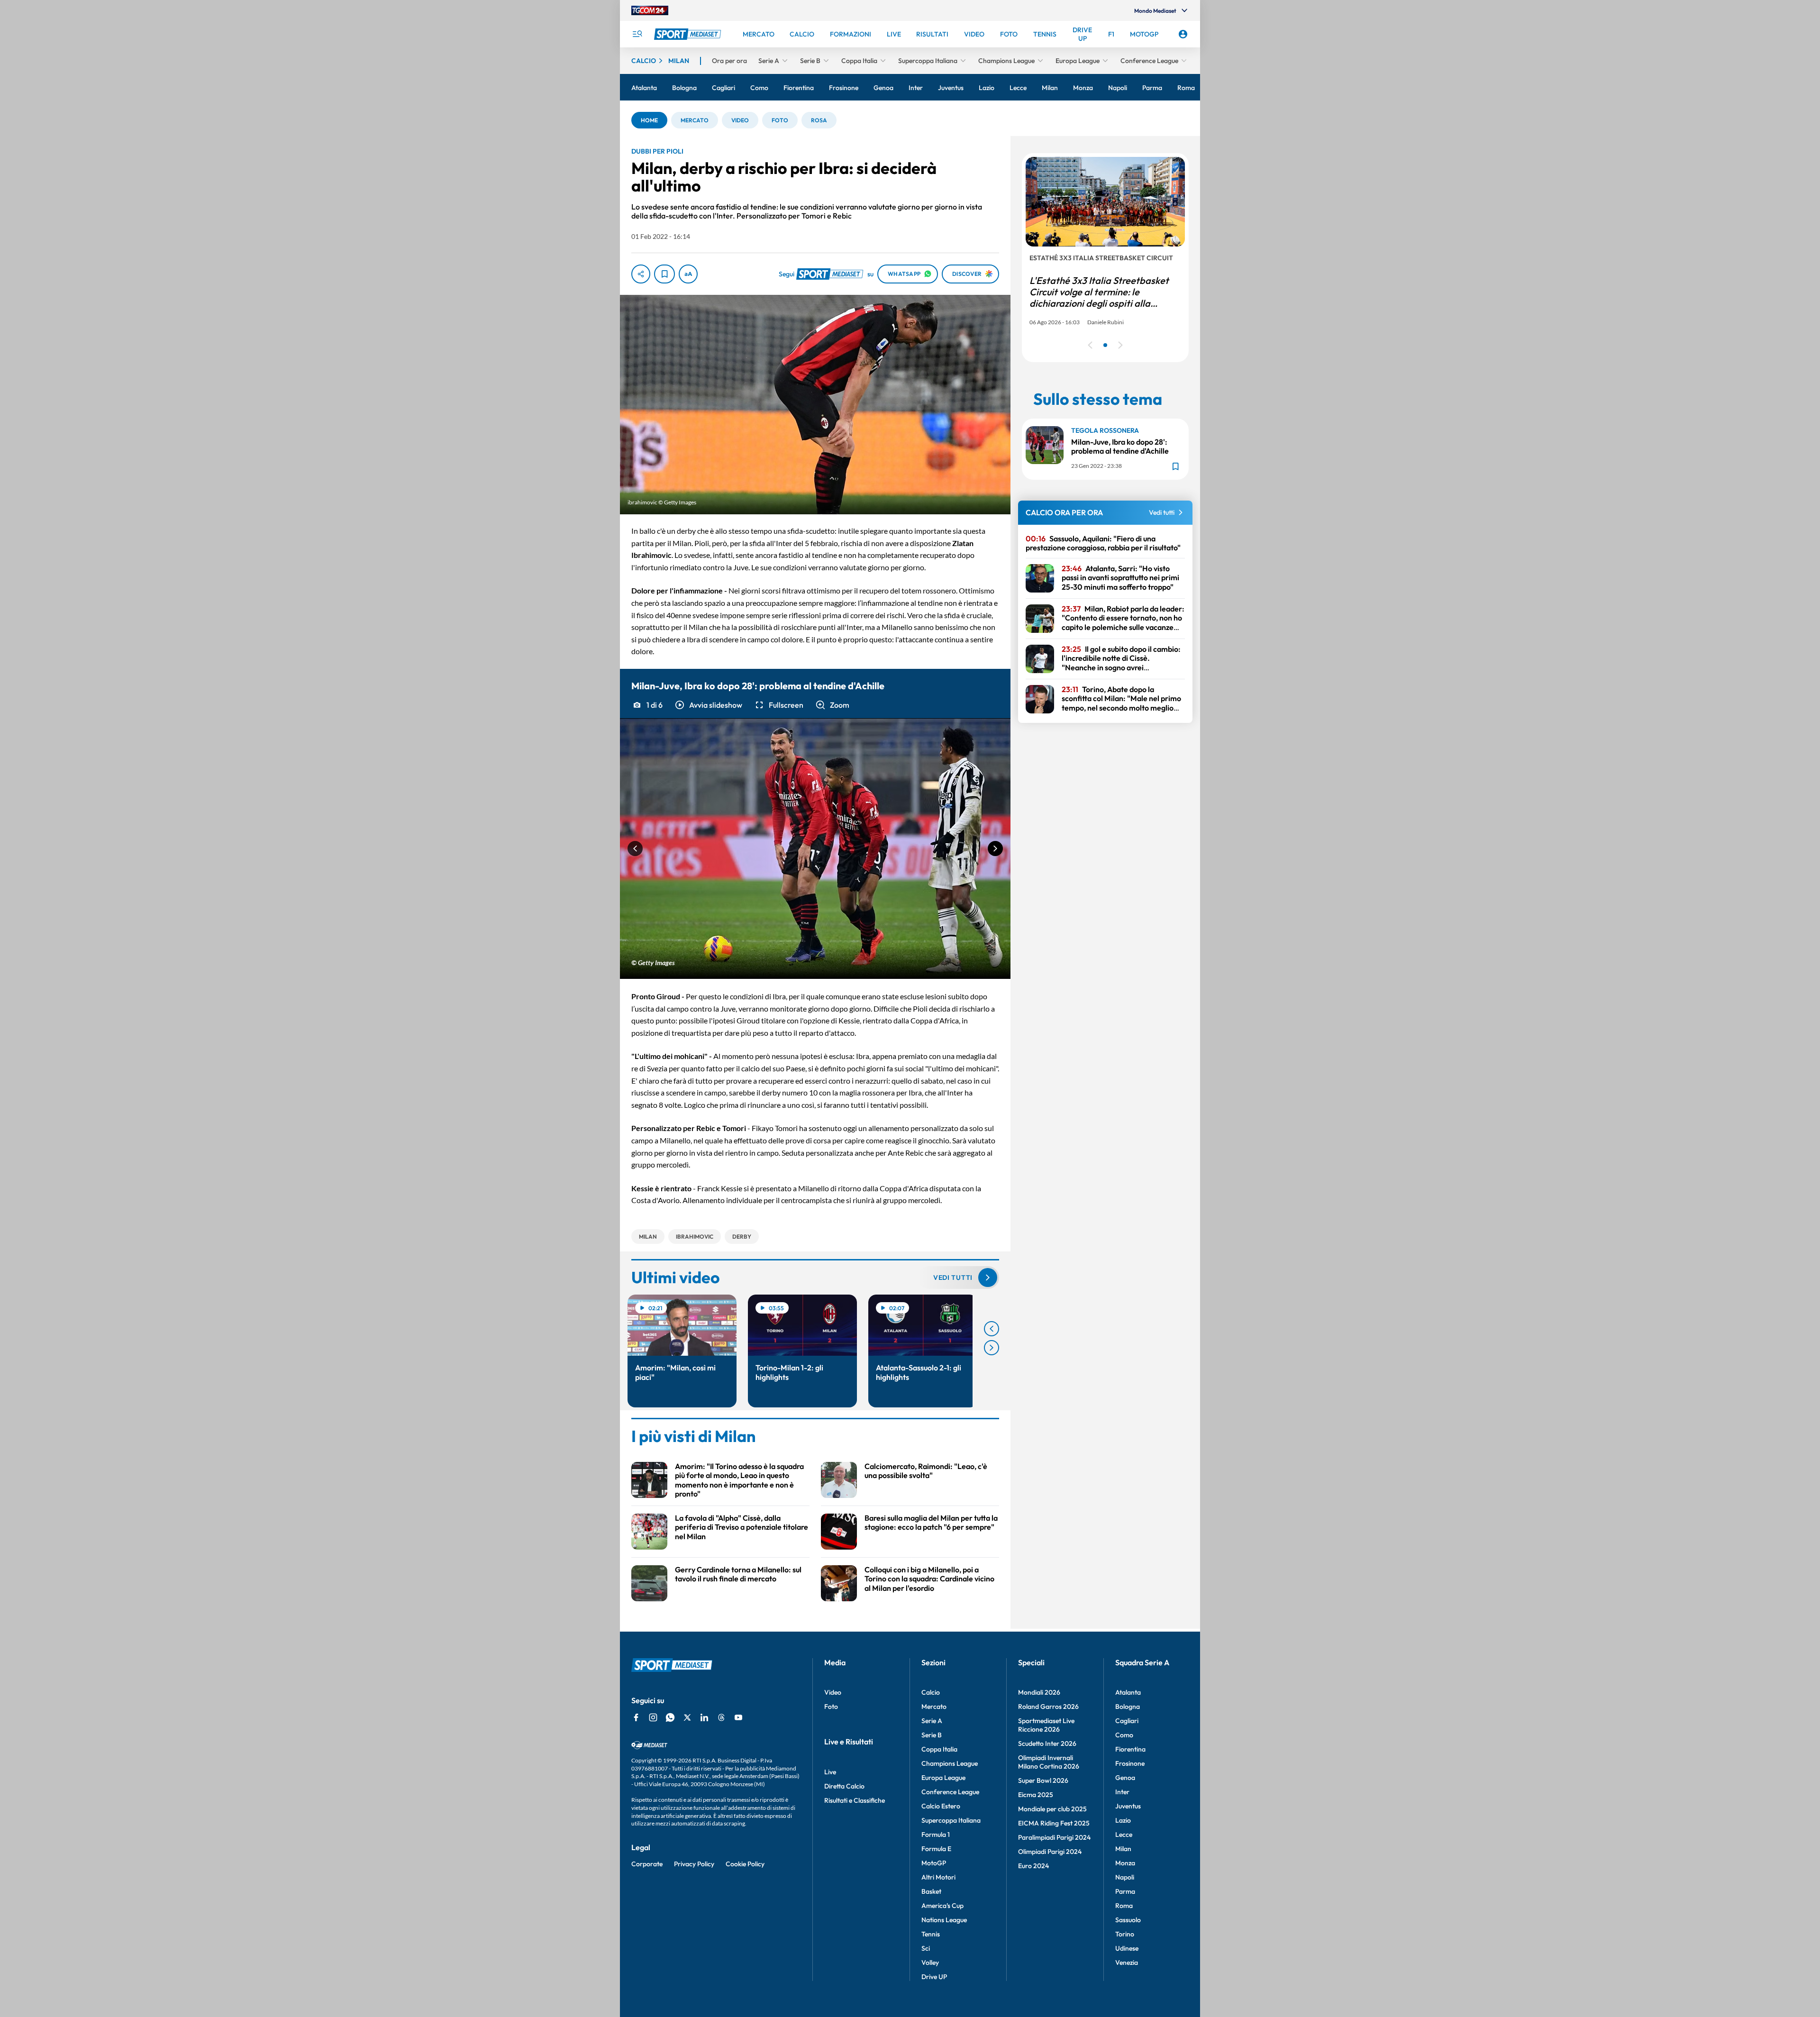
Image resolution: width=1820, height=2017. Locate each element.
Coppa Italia (939, 1749)
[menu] (637, 34)
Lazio (1123, 1820)
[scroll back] (992, 1329)
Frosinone (1130, 1763)
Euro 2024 (1033, 1866)
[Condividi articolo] (641, 274)
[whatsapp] (670, 1717)
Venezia (1127, 1962)
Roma (1124, 1906)
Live (830, 1772)
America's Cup (942, 1906)
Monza (1125, 1863)
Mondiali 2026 (1039, 1692)
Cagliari (1127, 1721)
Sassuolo (1128, 1920)
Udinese (1127, 1948)
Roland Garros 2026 (1048, 1707)
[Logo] (689, 34)
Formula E (936, 1849)
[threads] (721, 1717)
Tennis (931, 1934)
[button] (649, 120)
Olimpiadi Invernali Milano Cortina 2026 (1049, 1762)
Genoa (1125, 1778)
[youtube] (738, 1717)
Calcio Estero (941, 1806)
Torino (1125, 1934)
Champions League (950, 1763)
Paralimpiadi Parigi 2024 (1054, 1837)
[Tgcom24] (650, 10)
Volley (930, 1962)
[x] (687, 1717)
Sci (926, 1948)
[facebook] (636, 1717)
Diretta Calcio (844, 1786)
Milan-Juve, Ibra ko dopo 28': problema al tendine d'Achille (1120, 446)
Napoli (1125, 1877)
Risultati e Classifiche (855, 1800)
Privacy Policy (694, 1864)
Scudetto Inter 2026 (1047, 1743)
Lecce (1124, 1834)
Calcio (931, 1692)
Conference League (950, 1792)
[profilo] (1183, 34)
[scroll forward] (992, 1348)
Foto (831, 1707)
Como (1124, 1735)
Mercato (934, 1707)
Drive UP (934, 1977)
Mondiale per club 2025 (1052, 1809)
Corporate (647, 1864)
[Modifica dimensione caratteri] (688, 274)
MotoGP (934, 1863)
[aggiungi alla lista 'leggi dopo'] (664, 274)
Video (833, 1692)
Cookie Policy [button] (745, 1864)
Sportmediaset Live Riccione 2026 (1046, 1725)
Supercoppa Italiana (951, 1820)
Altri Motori (938, 1877)
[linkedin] (704, 1717)
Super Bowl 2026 (1043, 1780)
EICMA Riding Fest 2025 (1054, 1823)
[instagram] (653, 1717)
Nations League (944, 1920)
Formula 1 (936, 1834)
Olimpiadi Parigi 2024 (1050, 1852)
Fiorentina (1130, 1749)
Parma (1125, 1891)
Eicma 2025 (1036, 1795)
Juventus (1128, 1806)
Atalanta (1128, 1692)
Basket (931, 1891)
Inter (1122, 1792)
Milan (1123, 1849)
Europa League (943, 1778)
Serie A (932, 1721)
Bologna (1128, 1707)
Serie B (932, 1735)
